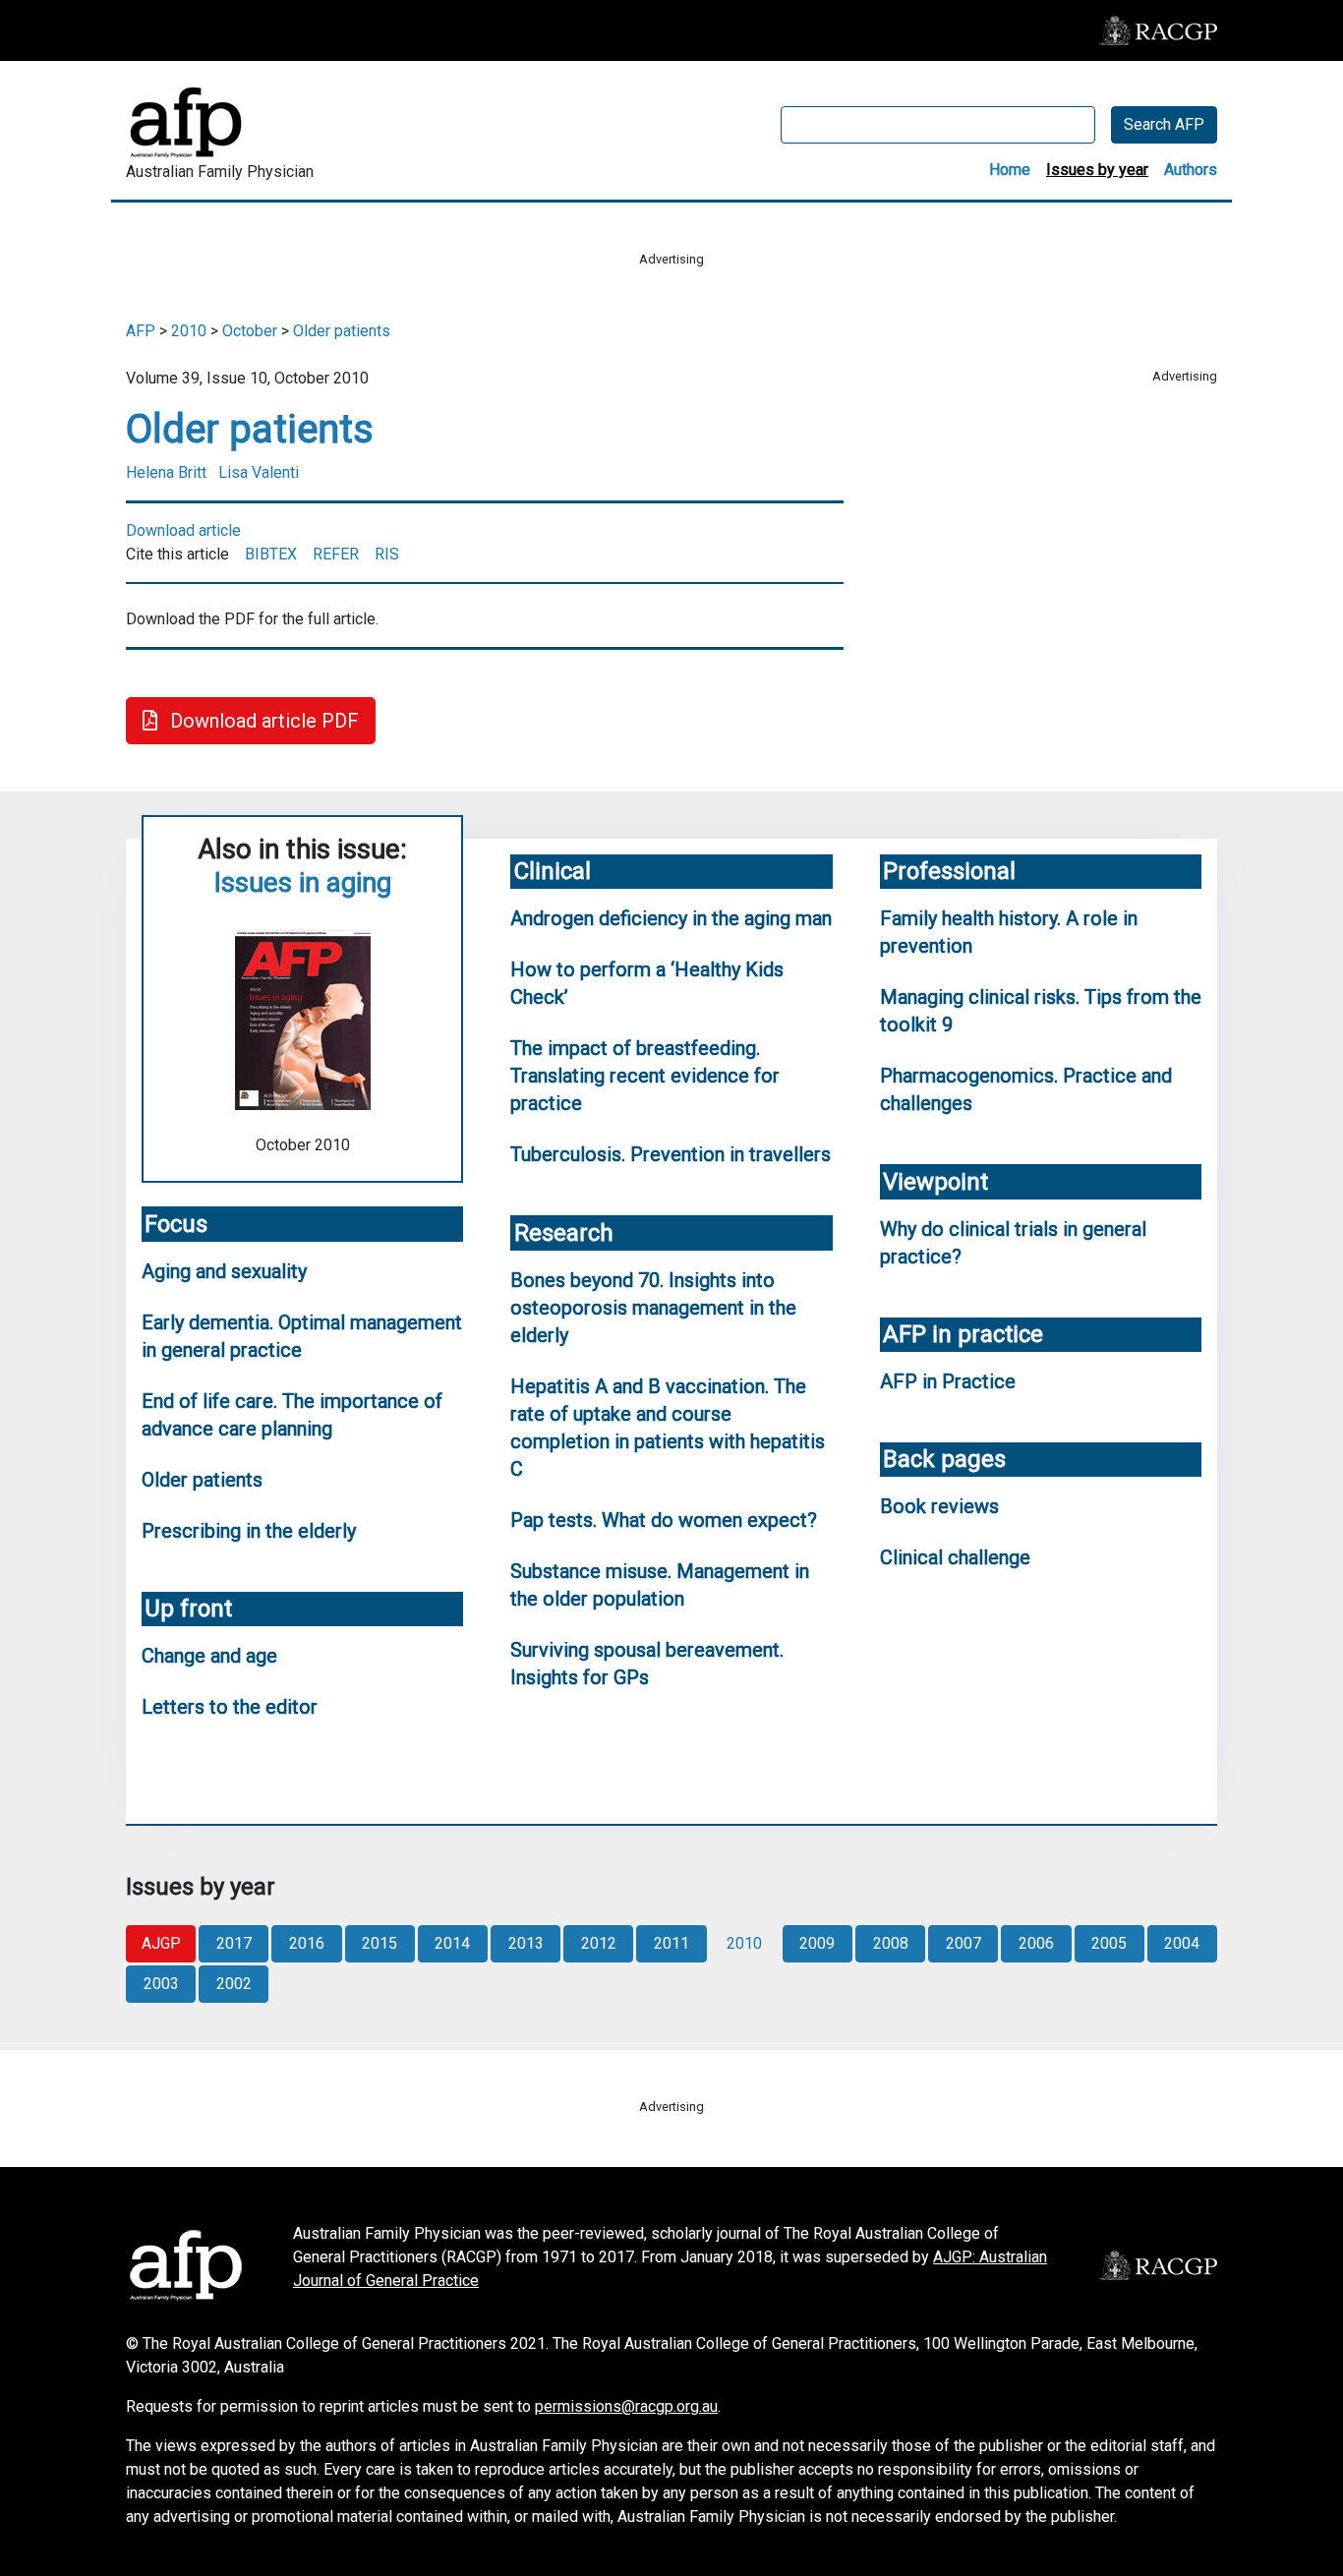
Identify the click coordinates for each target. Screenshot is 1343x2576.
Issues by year (1097, 170)
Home (1010, 170)
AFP (141, 331)
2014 (452, 1943)
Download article (183, 530)
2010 (189, 331)
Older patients (342, 331)
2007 (963, 1943)
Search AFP (1164, 124)
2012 (599, 1943)
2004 (1182, 1943)
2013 (526, 1943)
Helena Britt (166, 472)
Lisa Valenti (259, 472)
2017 (234, 1943)
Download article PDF (262, 721)
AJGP (161, 1943)
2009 (817, 1943)
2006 (1036, 1943)
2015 (380, 1943)
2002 (234, 1984)
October (250, 331)
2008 (891, 1943)
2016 (307, 1943)
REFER (336, 554)
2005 (1109, 1943)
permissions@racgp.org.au (626, 2406)
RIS (387, 554)
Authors (1191, 170)
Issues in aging (303, 882)
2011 (671, 1943)
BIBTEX (271, 554)
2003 (161, 1984)
